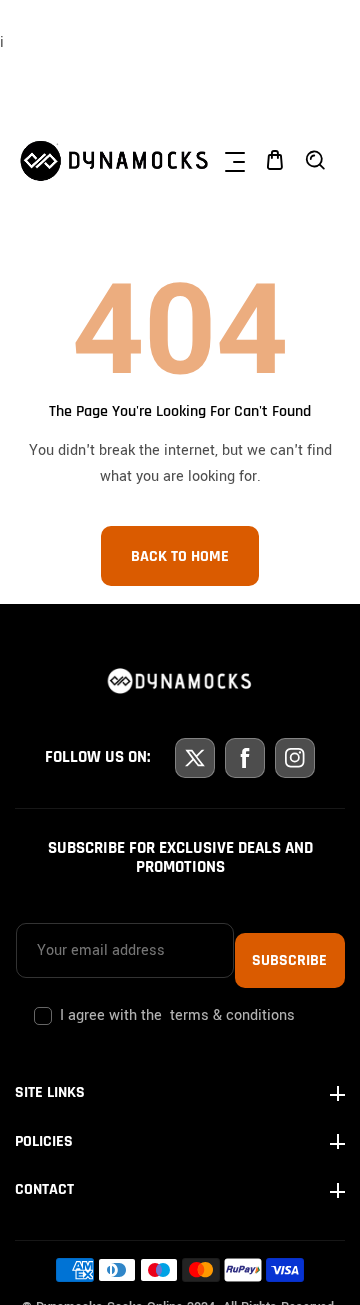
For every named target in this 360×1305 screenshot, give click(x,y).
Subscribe (289, 960)
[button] (235, 160)
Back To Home (180, 556)
